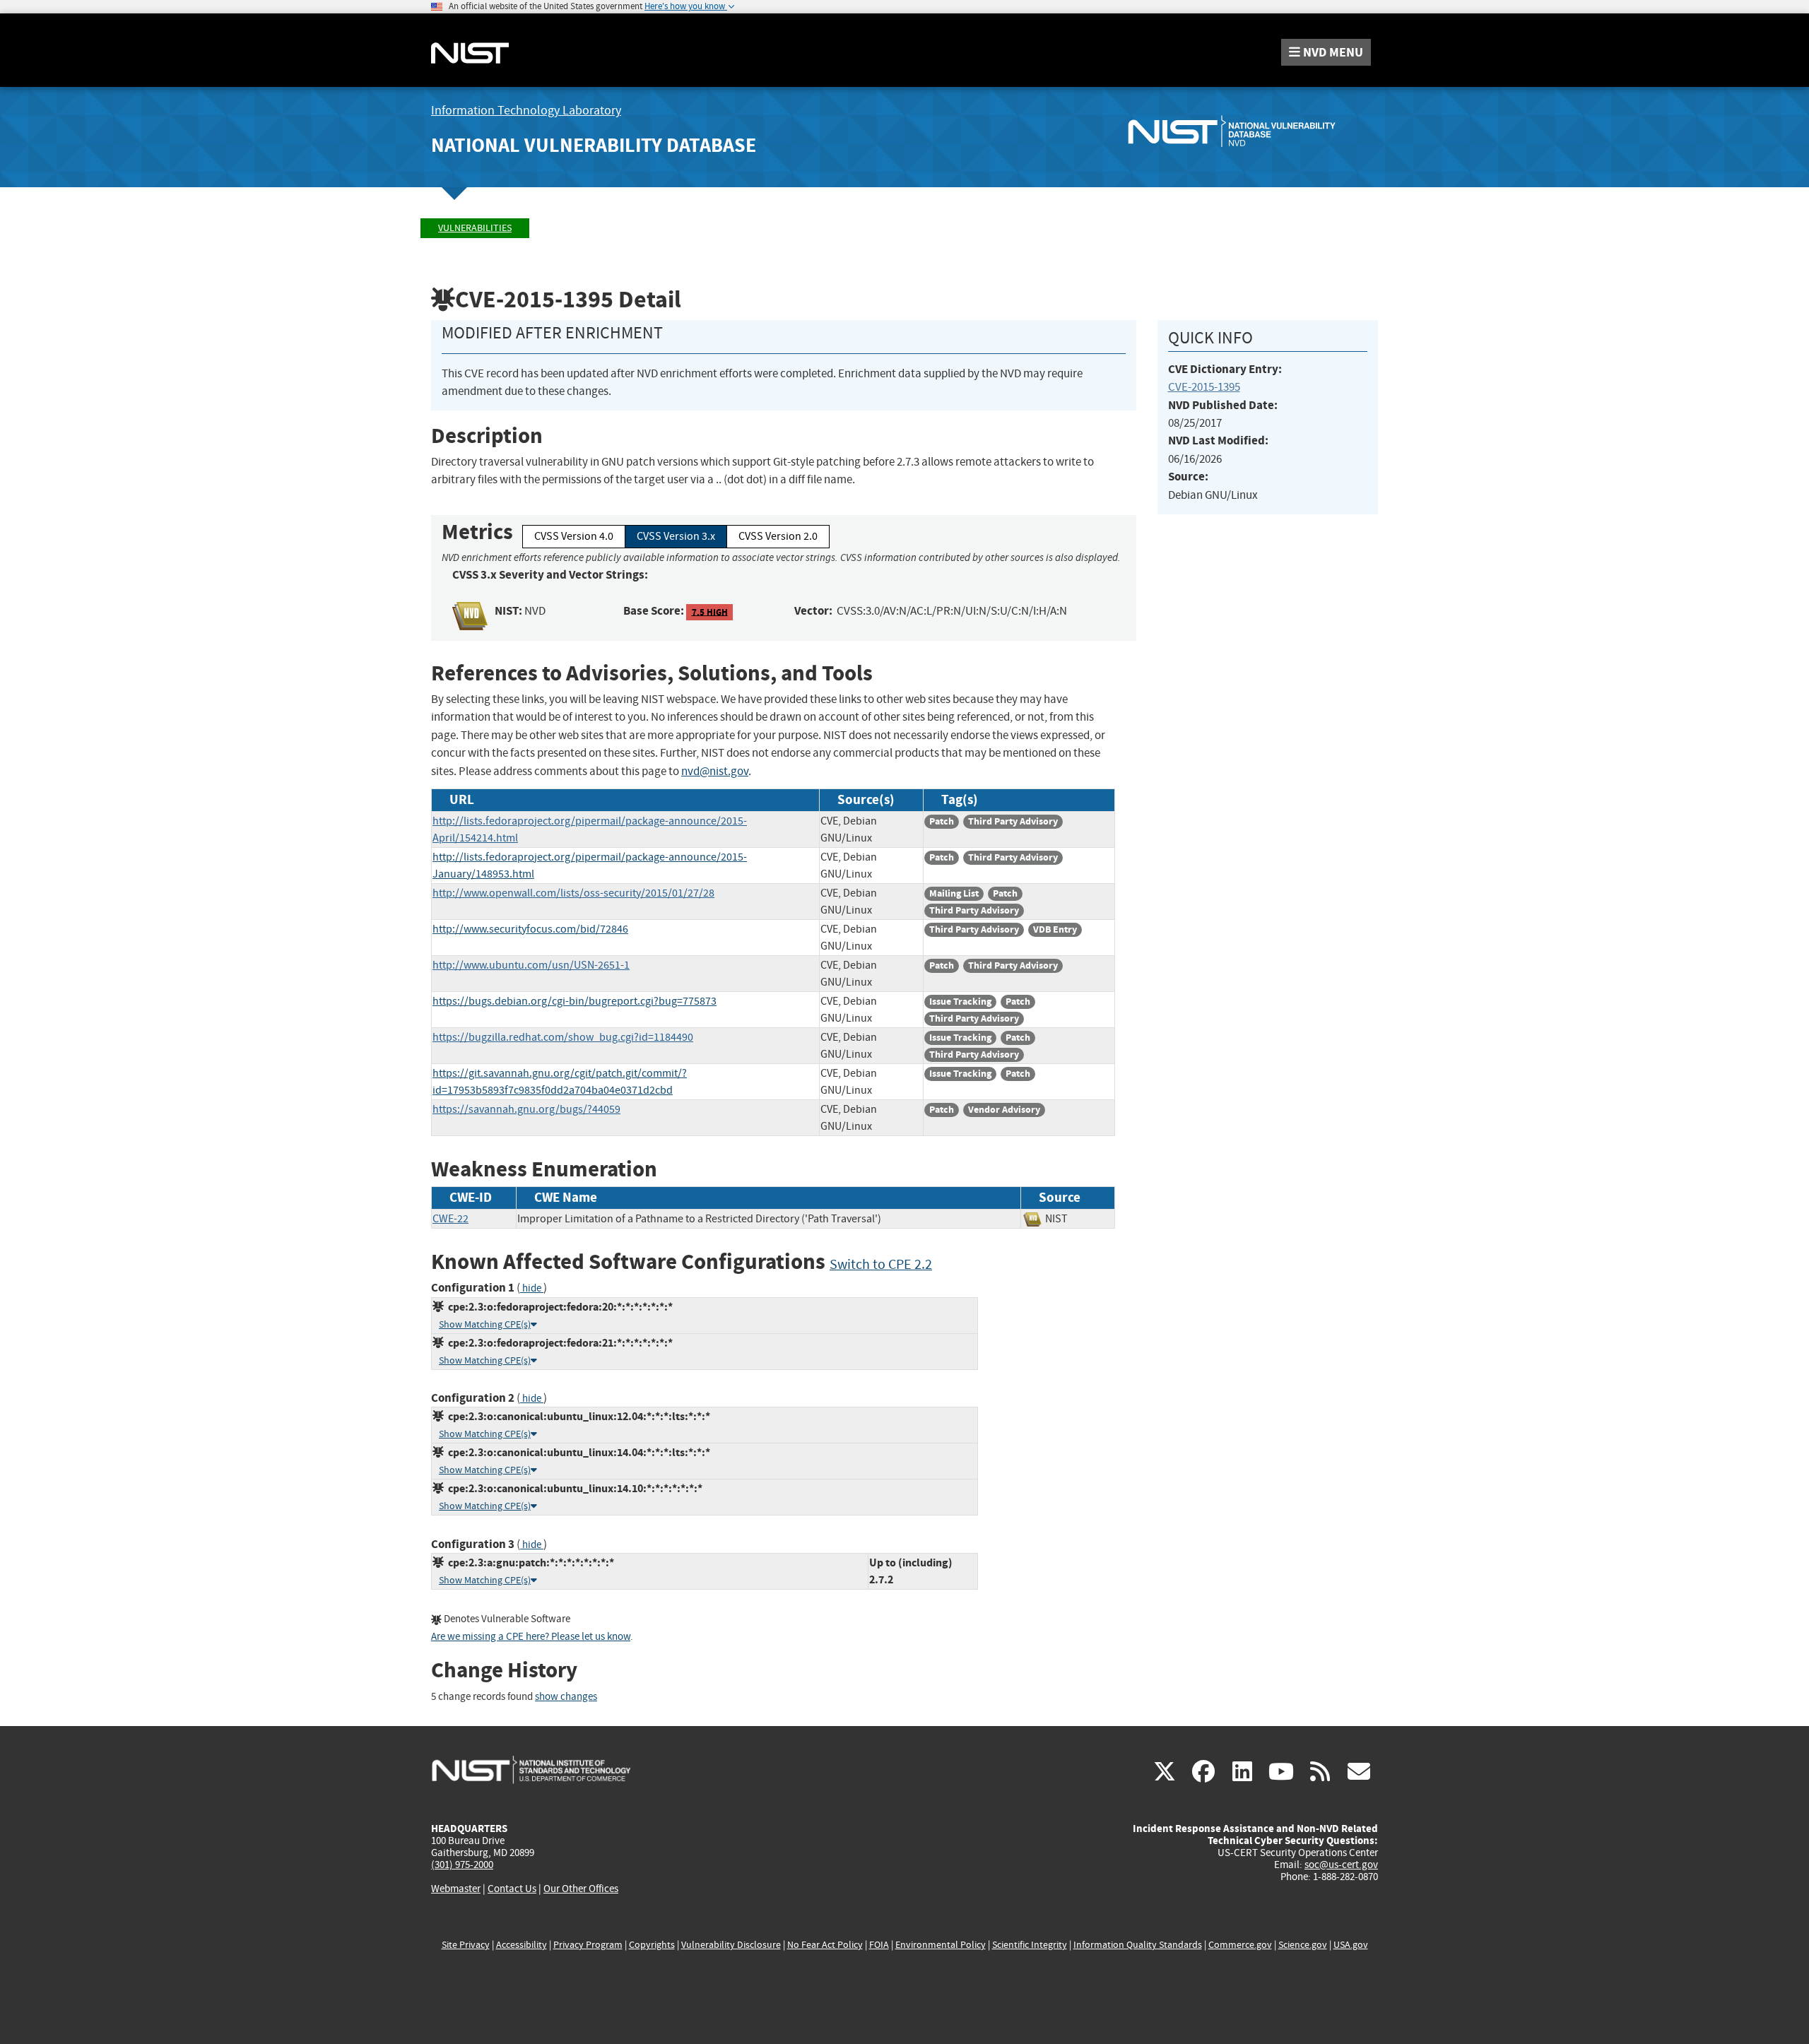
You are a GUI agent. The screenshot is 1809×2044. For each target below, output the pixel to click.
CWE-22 (450, 1219)
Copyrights (652, 1945)
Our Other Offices (581, 1889)
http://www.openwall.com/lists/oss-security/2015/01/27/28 (573, 893)
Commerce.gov (1240, 1945)
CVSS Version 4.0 (574, 536)
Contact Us (512, 1889)
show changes (566, 1697)
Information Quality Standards (1138, 1945)
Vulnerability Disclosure (731, 1945)
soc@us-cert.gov (1341, 1865)
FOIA (879, 1945)
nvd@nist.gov (715, 771)
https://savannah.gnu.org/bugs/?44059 (526, 1109)
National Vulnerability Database (594, 145)
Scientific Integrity (1030, 1945)
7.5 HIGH (710, 612)
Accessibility (522, 1945)
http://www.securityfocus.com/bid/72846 (530, 929)
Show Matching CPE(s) (485, 1324)
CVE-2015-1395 (1204, 387)
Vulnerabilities (475, 228)
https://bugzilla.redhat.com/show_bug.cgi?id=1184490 (563, 1037)
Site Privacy (466, 1945)
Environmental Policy (941, 1945)
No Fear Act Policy (825, 1945)
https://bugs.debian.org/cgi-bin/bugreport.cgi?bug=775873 (574, 1001)
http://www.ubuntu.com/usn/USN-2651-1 (531, 965)
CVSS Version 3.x (676, 536)
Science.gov (1303, 1945)
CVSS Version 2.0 (778, 536)
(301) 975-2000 (462, 1865)
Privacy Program (588, 1945)
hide (532, 1288)
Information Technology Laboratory (526, 111)
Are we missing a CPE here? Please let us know (531, 1637)
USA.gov (1351, 1945)
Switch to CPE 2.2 (881, 1264)
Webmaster (456, 1889)
